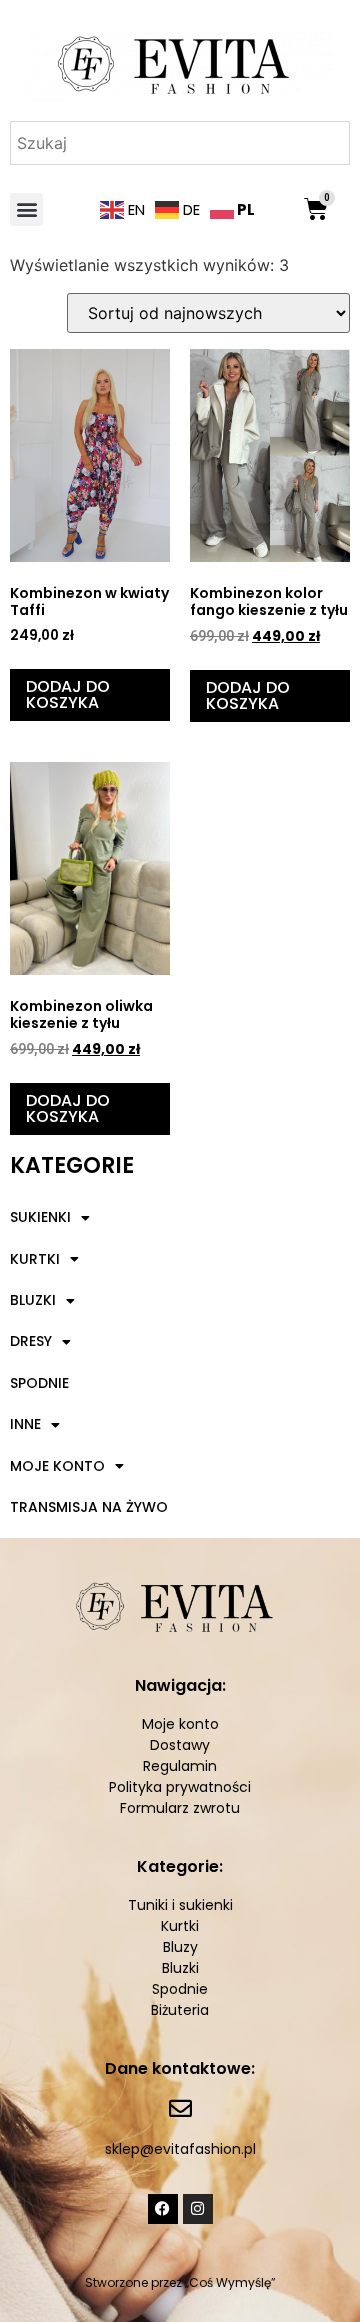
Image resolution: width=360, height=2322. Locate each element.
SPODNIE (39, 1383)
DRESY (31, 1341)
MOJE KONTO (57, 1466)
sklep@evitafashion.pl (180, 2149)
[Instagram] (198, 2209)
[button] (26, 209)
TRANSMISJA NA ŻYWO (89, 1507)
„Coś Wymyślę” (230, 2282)
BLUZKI (33, 1300)
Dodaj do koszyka (68, 694)
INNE (25, 1424)
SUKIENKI (40, 1217)
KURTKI (35, 1259)
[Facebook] (163, 2209)
